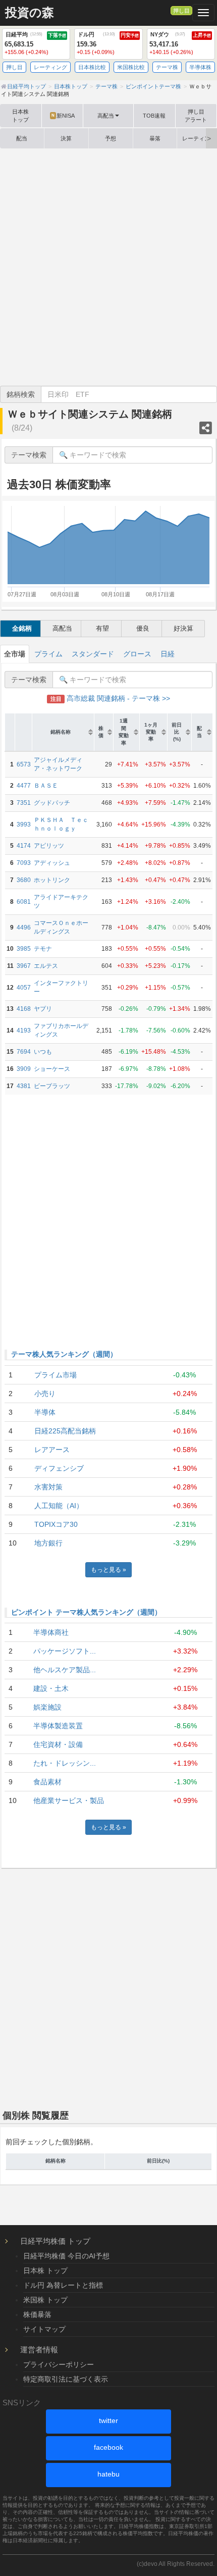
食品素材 (47, 1782)
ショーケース (52, 1069)
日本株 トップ (45, 2271)
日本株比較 (92, 67)
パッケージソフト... (65, 1651)
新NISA (63, 116)
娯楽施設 (47, 1707)
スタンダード (93, 654)
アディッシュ (52, 863)
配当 (22, 138)
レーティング (50, 67)
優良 (143, 628)
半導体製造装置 (58, 1726)
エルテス (46, 966)
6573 (24, 764)
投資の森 (30, 13)
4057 (24, 988)
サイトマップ (44, 2329)
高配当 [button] (106, 116)
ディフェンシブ (59, 1468)
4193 (24, 1031)
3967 (24, 966)
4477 (24, 786)
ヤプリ (43, 1009)
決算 (66, 138)
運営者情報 (39, 2350)
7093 (24, 863)
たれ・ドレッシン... (65, 1763)
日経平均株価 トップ (55, 2241)
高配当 (62, 628)
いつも (43, 1052)
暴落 (155, 138)
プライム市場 (56, 1375)
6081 (24, 902)
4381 (24, 1086)
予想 (111, 138)
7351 (24, 803)
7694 (24, 1052)
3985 (24, 949)
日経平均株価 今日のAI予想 (66, 2256)
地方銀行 (48, 1543)
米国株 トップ (45, 2300)
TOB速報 (154, 116)
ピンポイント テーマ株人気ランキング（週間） (86, 1612)
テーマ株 (167, 67)
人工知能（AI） (59, 1506)
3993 (24, 825)
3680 (24, 880)
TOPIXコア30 (56, 1524)
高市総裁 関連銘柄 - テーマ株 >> (110, 698)
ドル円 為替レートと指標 (63, 2285)
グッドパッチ (52, 803)
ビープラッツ (52, 1086)
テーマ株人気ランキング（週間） (64, 1354)
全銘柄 (22, 628)
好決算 (183, 628)
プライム (48, 654)
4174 (24, 846)
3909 (24, 1069)
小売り (45, 1394)
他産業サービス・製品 (69, 1800)
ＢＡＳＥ (46, 786)
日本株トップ (20, 116)
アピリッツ (49, 846)
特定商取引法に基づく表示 (66, 2379)
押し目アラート (196, 116)
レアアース (52, 1450)
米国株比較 (131, 67)
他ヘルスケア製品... (65, 1670)
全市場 (15, 654)
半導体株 (200, 67)
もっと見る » (108, 1570)
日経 (168, 654)
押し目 (181, 11)
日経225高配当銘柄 (65, 1431)
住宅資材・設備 (58, 1744)
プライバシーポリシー (59, 2364)
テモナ (43, 949)
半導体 (45, 1412)
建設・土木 (51, 1688)
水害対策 (48, 1487)
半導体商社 (51, 1632)
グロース (137, 654)
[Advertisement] (108, 267)
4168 (24, 1009)
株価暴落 (37, 2314)
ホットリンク (52, 880)
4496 (24, 928)
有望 (102, 628)
